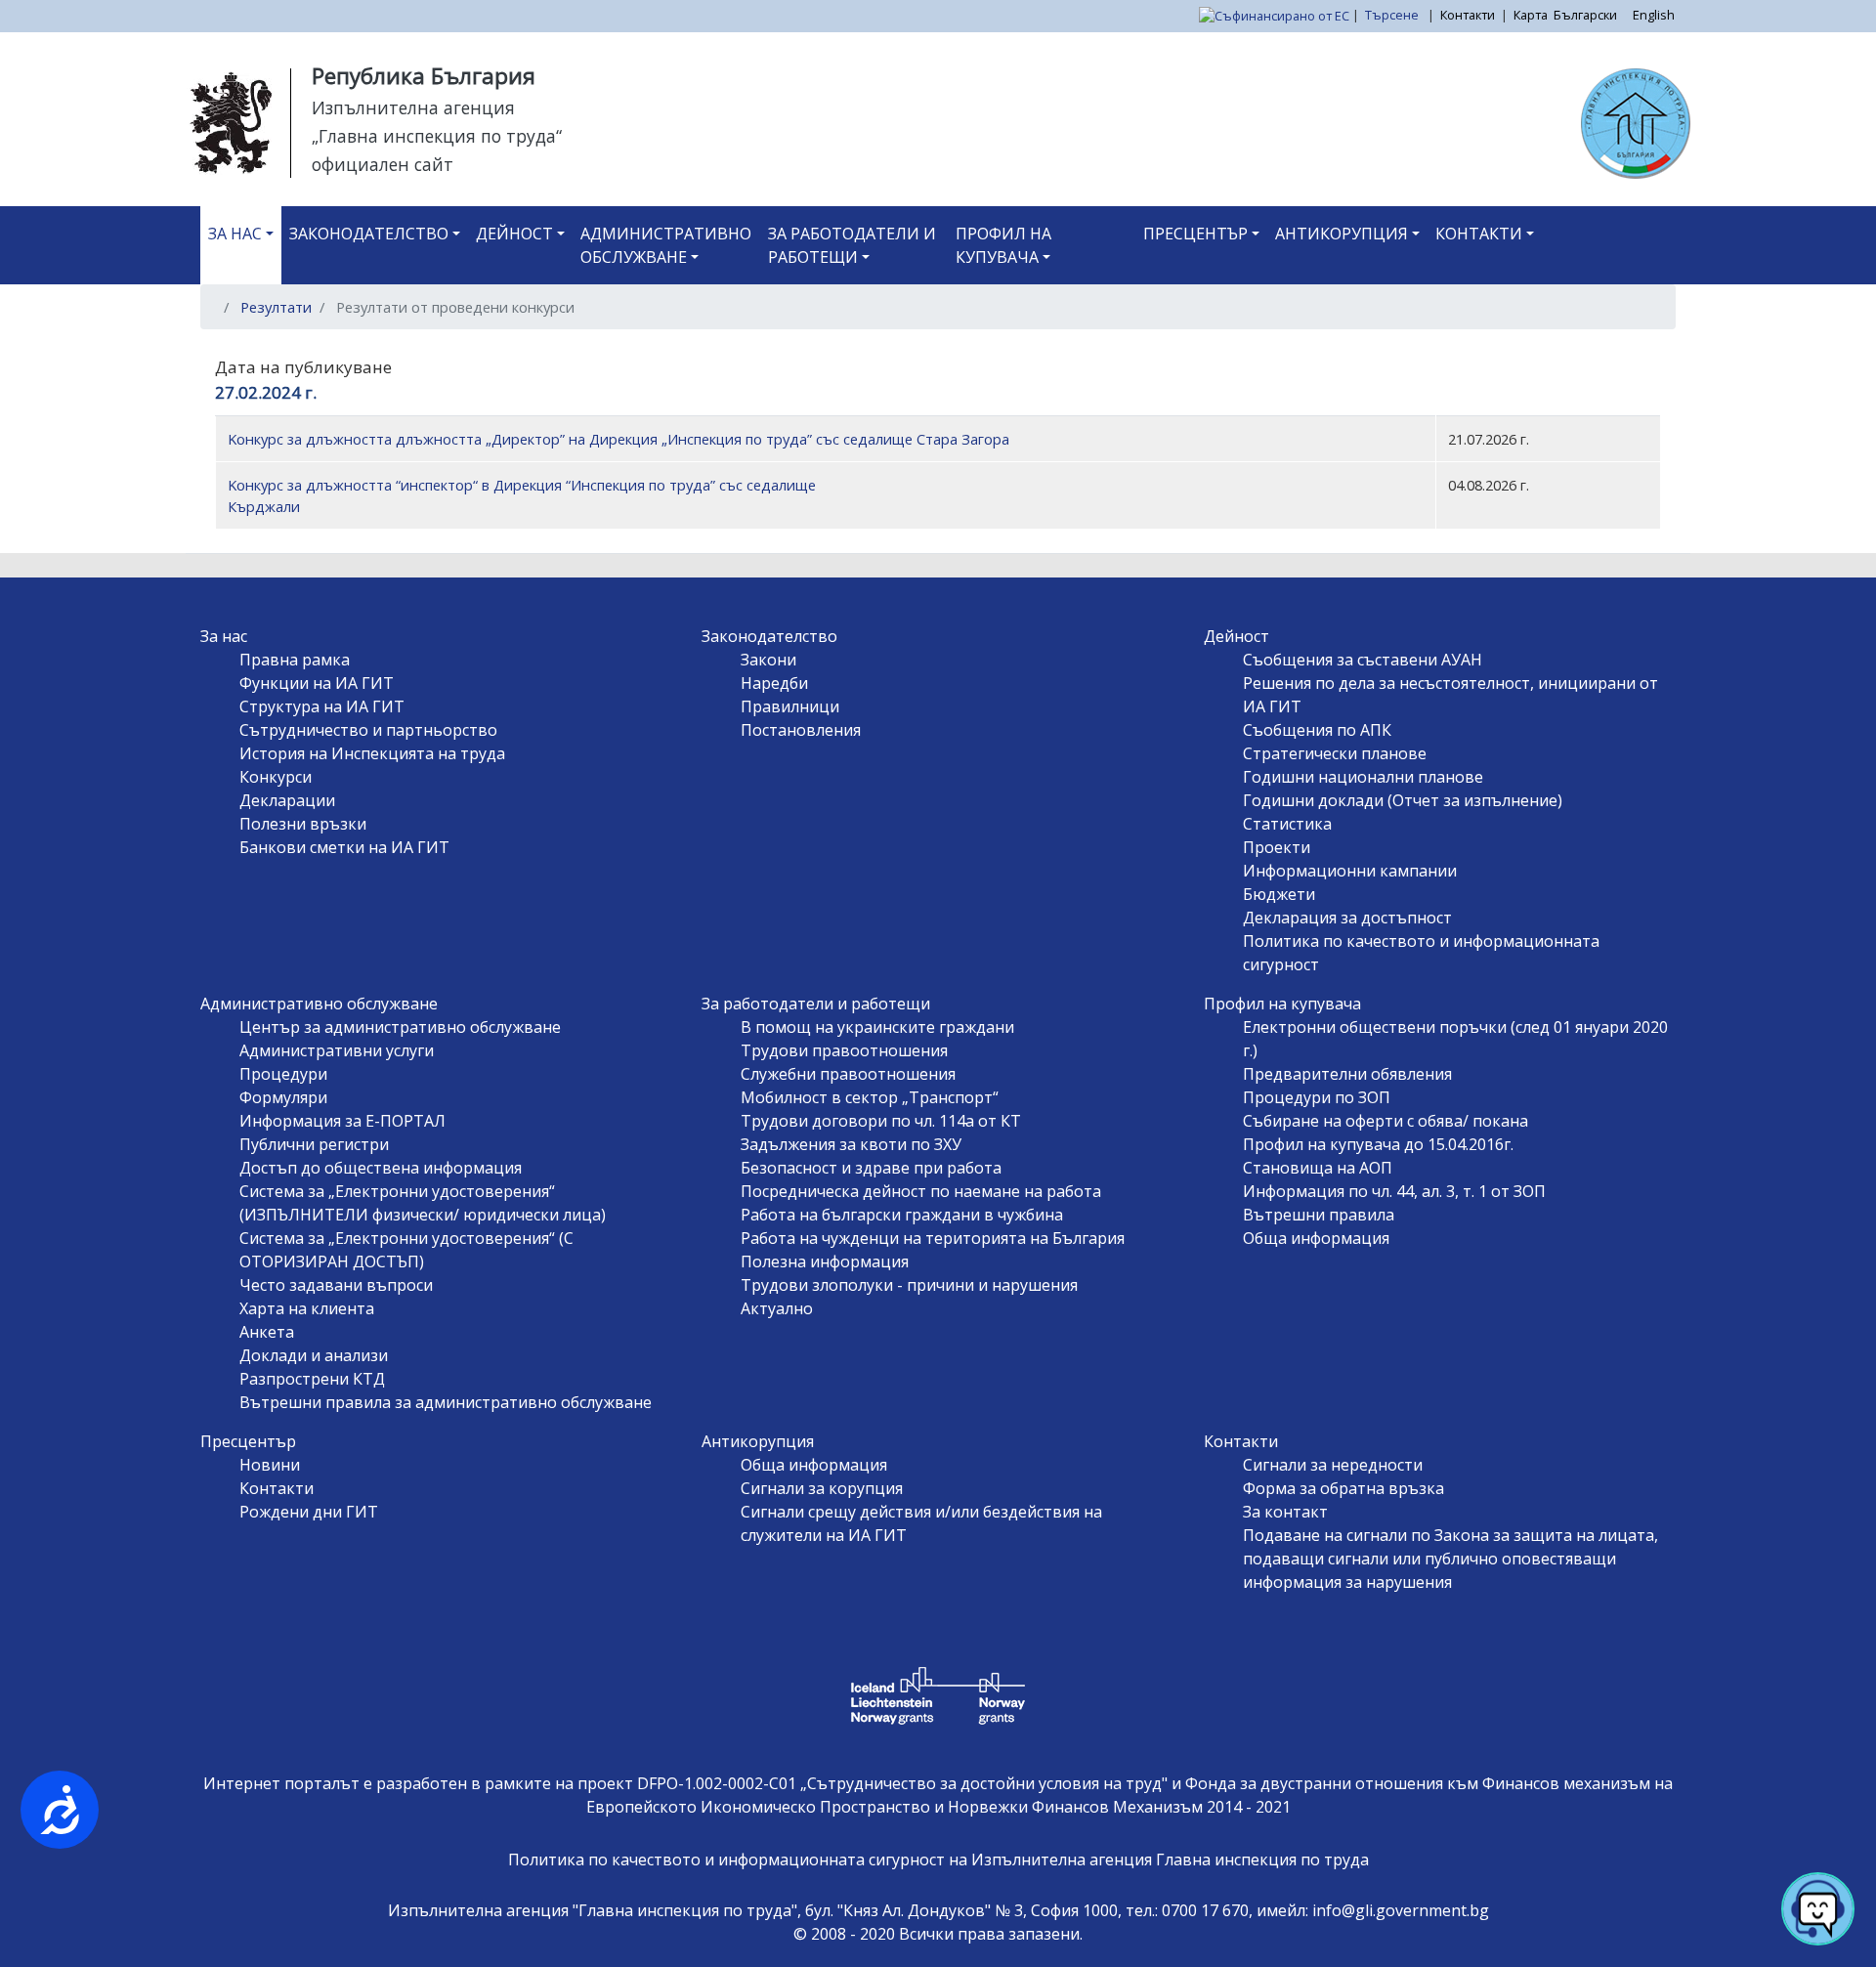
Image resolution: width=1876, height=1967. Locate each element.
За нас (235, 234)
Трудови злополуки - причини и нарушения (909, 1285)
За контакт (1285, 1512)
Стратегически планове (1335, 753)
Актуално (777, 1308)
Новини (270, 1465)
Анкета (267, 1332)
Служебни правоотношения (848, 1074)
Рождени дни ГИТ (309, 1512)
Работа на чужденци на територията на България (933, 1238)
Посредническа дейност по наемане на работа (921, 1191)
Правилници (790, 706)
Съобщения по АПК (1317, 730)
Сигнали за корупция (822, 1488)
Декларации (287, 800)
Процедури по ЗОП (1317, 1097)
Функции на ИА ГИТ (317, 683)
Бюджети (1279, 894)
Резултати (276, 307)
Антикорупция (1342, 234)
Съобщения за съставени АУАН (1363, 660)
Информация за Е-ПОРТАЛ (342, 1121)
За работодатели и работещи (852, 245)
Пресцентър (1195, 234)
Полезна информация (825, 1261)
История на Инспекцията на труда (372, 753)
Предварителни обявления (1347, 1074)
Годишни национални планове (1363, 777)
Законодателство (369, 234)
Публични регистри (314, 1144)
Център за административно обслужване (400, 1027)
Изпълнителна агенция (413, 107)
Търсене (1393, 15)
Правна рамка (295, 660)
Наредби (774, 683)
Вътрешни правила (1319, 1215)
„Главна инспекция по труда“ (437, 136)
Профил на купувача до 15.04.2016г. (1378, 1144)
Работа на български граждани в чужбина (902, 1215)
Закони (768, 660)
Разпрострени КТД (312, 1379)
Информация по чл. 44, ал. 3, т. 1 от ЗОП (1394, 1191)
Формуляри (283, 1097)
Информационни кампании (1350, 871)
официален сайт (383, 164)
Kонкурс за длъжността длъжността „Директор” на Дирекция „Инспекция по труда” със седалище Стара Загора (618, 439)
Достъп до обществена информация (381, 1168)
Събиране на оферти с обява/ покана (1386, 1121)
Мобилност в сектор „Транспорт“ (870, 1097)
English (1654, 15)
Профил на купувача (1003, 245)
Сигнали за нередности (1333, 1465)
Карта (1531, 15)
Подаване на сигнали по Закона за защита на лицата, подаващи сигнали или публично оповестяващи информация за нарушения (1450, 1559)
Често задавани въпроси (336, 1285)
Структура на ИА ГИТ (322, 706)
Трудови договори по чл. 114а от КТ (881, 1121)
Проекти (1277, 847)
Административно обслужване (666, 245)
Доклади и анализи (314, 1355)
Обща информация (1316, 1238)
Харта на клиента (307, 1308)
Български (1585, 15)
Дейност (514, 234)
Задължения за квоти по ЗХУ (851, 1144)
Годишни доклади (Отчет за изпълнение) (1403, 800)
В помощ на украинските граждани (877, 1027)
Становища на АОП (1318, 1168)
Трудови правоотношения (844, 1050)
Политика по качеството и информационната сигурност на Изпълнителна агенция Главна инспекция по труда (938, 1860)
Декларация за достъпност (1347, 918)
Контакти (1468, 15)
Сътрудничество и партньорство (368, 730)
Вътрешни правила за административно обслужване (446, 1402)
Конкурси (276, 777)
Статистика (1287, 824)
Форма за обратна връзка (1343, 1488)
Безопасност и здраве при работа (871, 1168)
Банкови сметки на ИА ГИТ (344, 847)
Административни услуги (337, 1050)
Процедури (283, 1074)
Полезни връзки (303, 824)
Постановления (801, 730)
